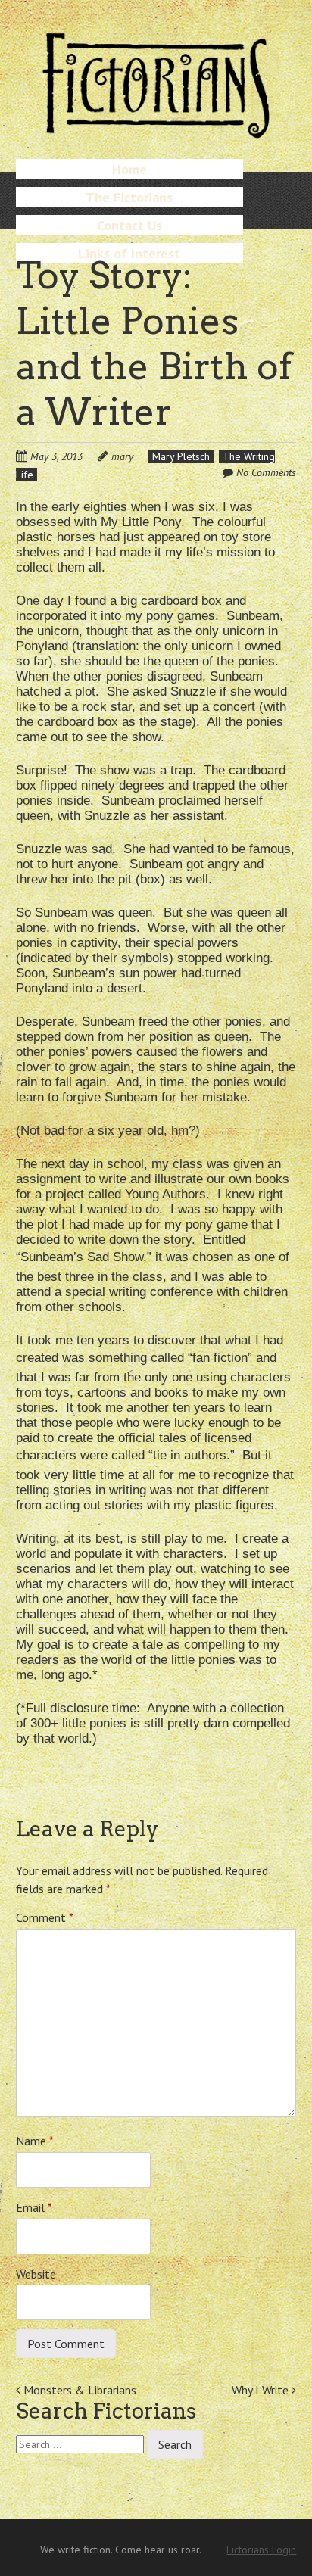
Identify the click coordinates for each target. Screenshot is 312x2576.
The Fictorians (129, 197)
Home (129, 169)
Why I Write (262, 2390)
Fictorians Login (261, 2550)
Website (36, 2274)
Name (35, 2141)
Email (34, 2207)
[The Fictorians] (156, 132)
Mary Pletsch (181, 456)
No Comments (266, 472)
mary (122, 456)
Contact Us (129, 225)
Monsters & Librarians (78, 2390)
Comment (45, 1917)
